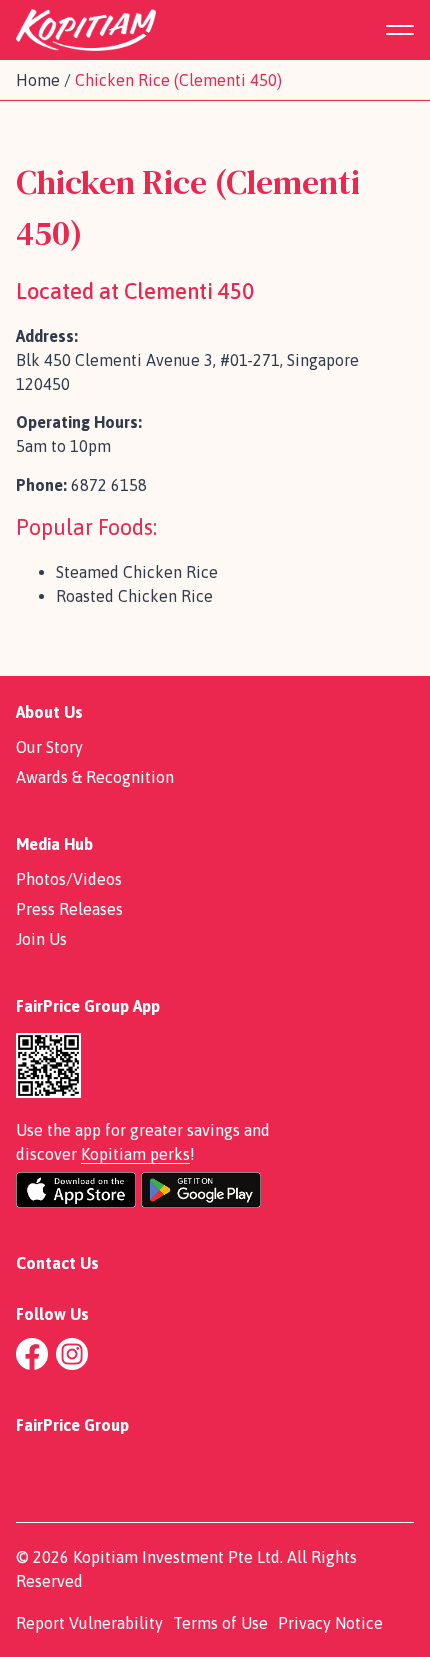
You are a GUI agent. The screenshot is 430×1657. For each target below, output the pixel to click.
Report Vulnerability (89, 1623)
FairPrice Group (72, 1425)
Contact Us (57, 1263)
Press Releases (69, 909)
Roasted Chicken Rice (134, 596)
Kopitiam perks (135, 1154)
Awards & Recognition (95, 777)
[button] (408, 30)
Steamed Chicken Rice (137, 572)
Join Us (41, 939)
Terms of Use (220, 1623)
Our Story (49, 747)
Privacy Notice (330, 1623)
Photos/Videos (69, 879)
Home (38, 80)
